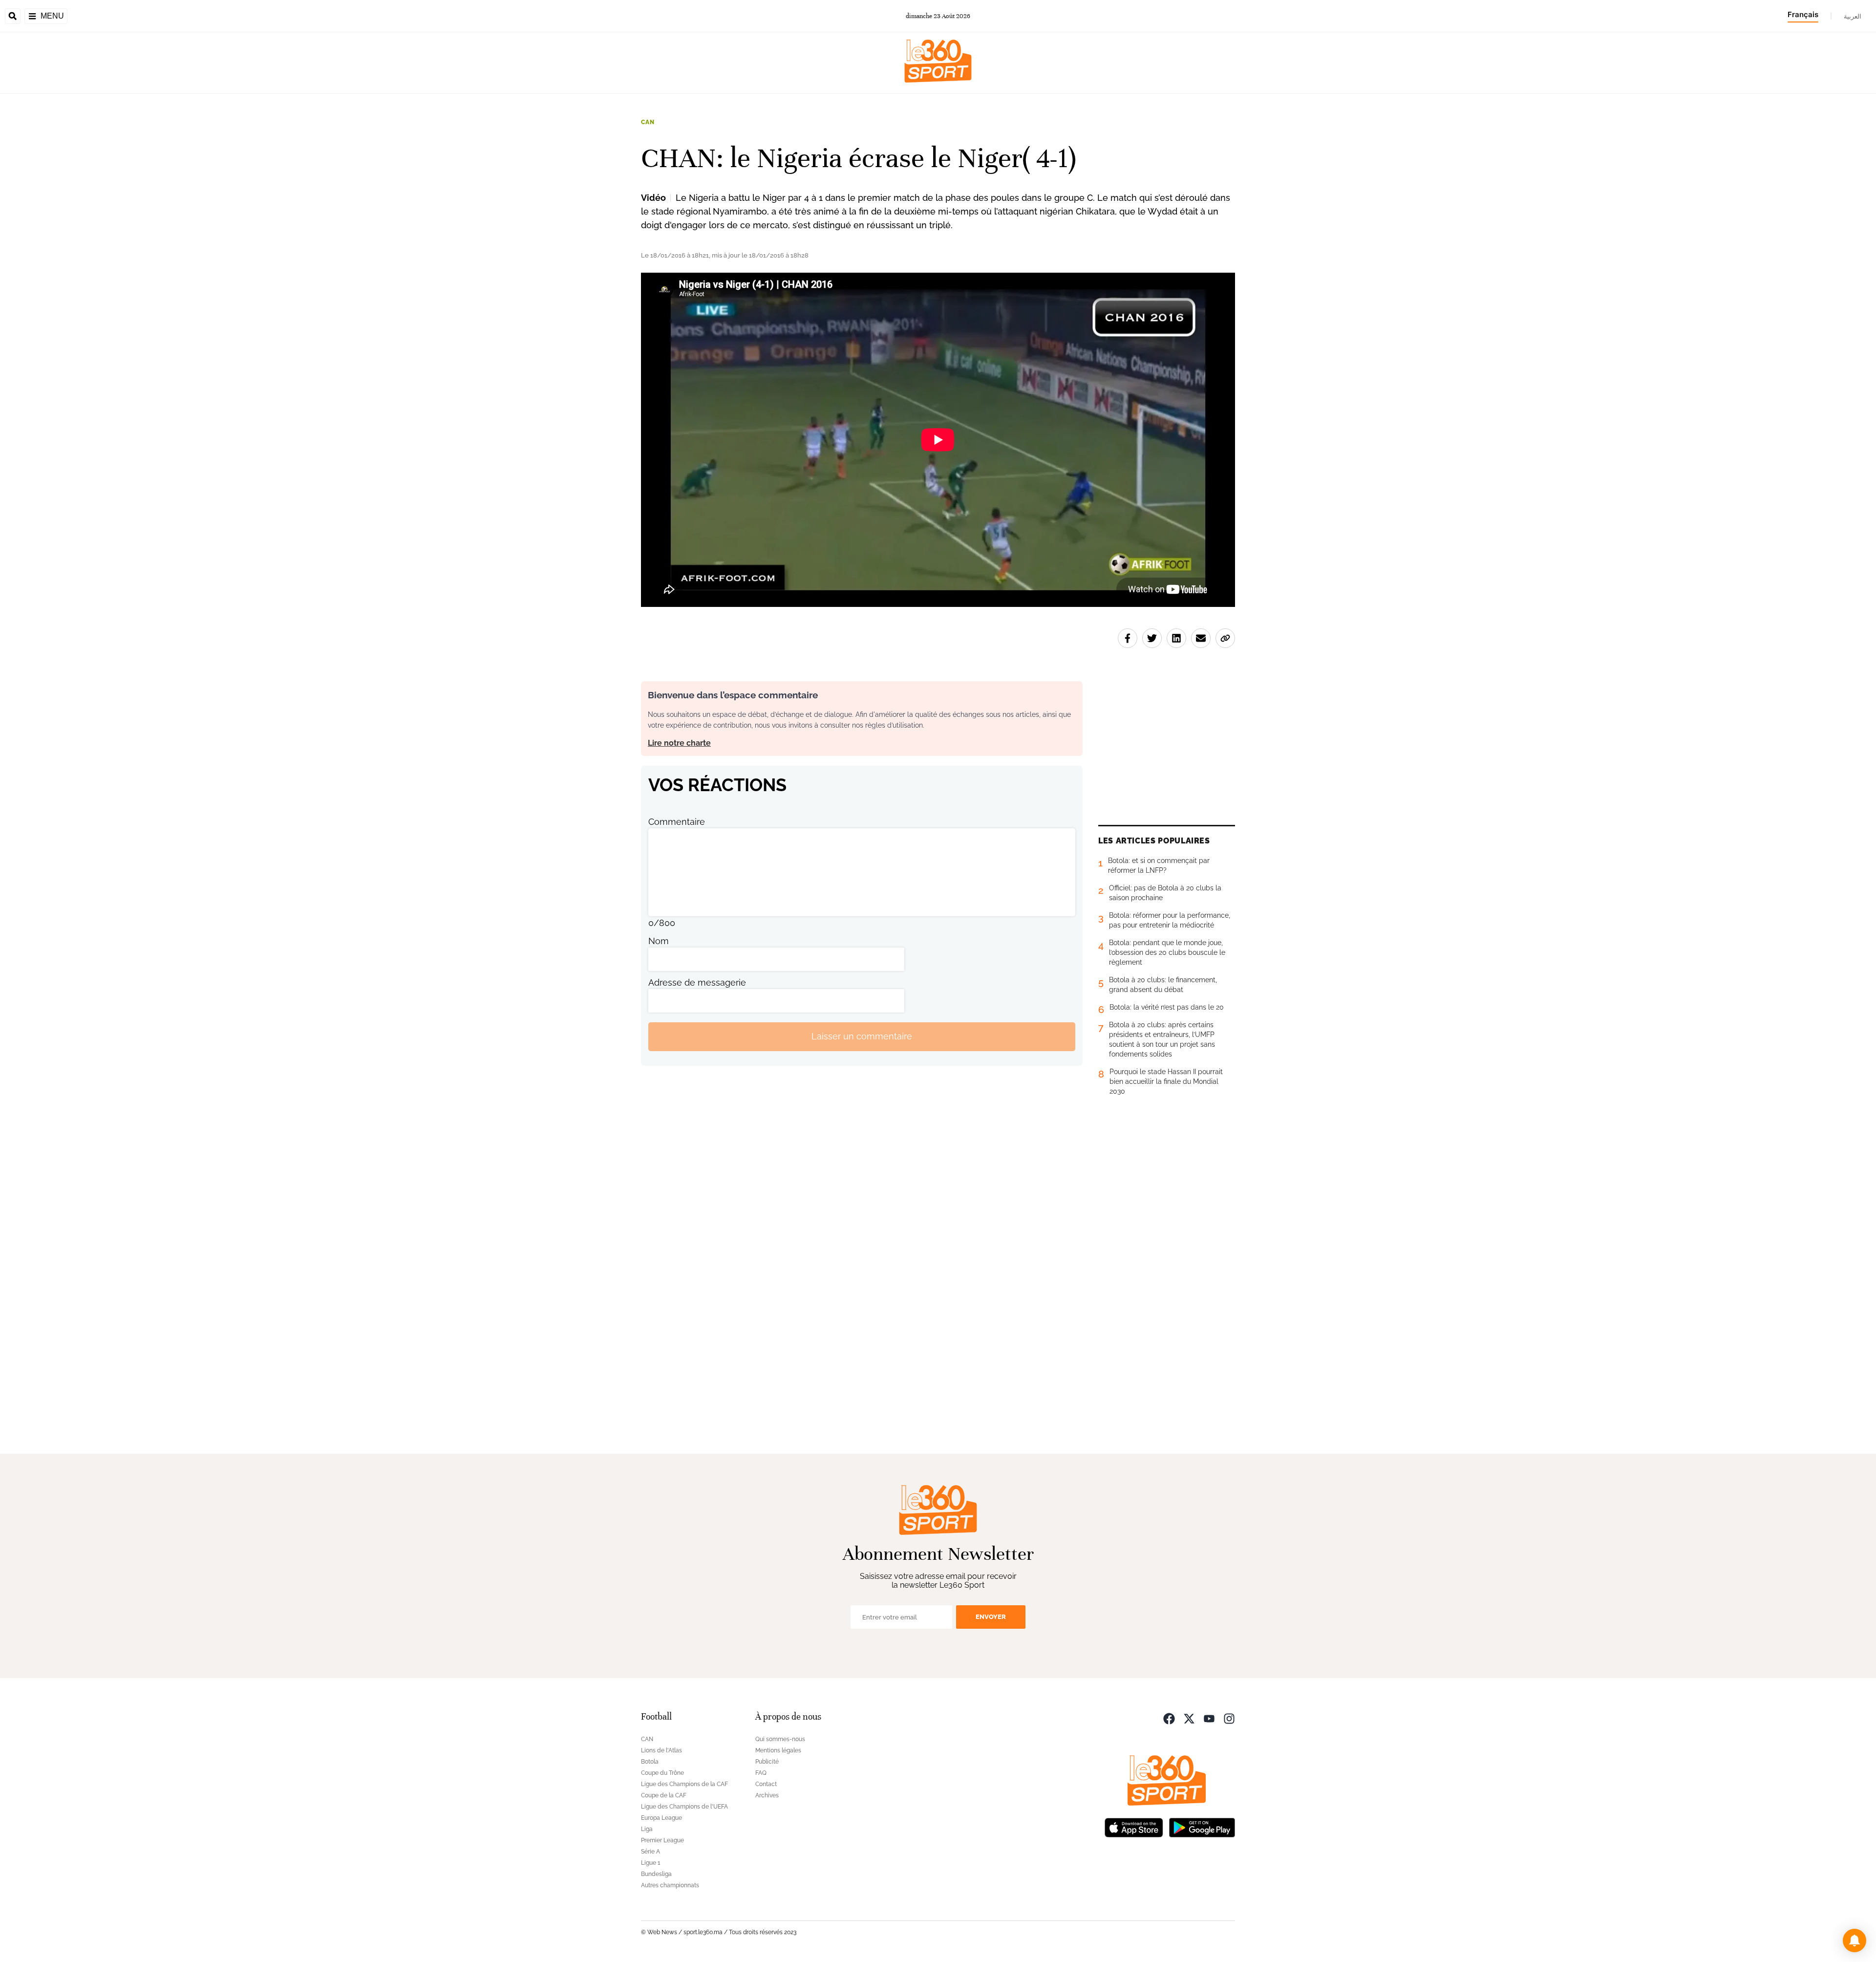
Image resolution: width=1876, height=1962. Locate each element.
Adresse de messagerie (697, 982)
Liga (647, 1829)
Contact (766, 1784)
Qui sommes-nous (780, 1739)
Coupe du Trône (662, 1773)
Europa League (661, 1818)
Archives (767, 1795)
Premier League (662, 1840)
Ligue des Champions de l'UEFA (684, 1807)
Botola (650, 1762)
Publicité (767, 1762)
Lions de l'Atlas (661, 1750)
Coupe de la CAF (664, 1795)
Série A (650, 1852)
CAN (648, 122)
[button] (1855, 1940)
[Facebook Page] (1169, 1718)
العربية (1853, 16)
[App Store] (1134, 1827)
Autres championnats (670, 1885)
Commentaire (677, 822)
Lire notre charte (679, 743)
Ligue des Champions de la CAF (684, 1784)
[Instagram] (1229, 1718)
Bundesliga (656, 1874)
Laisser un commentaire (862, 1036)
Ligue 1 (650, 1863)
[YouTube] (1209, 1718)
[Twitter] (1189, 1718)
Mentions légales (778, 1750)
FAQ (761, 1773)
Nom (659, 941)
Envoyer (991, 1617)
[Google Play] (1202, 1827)
